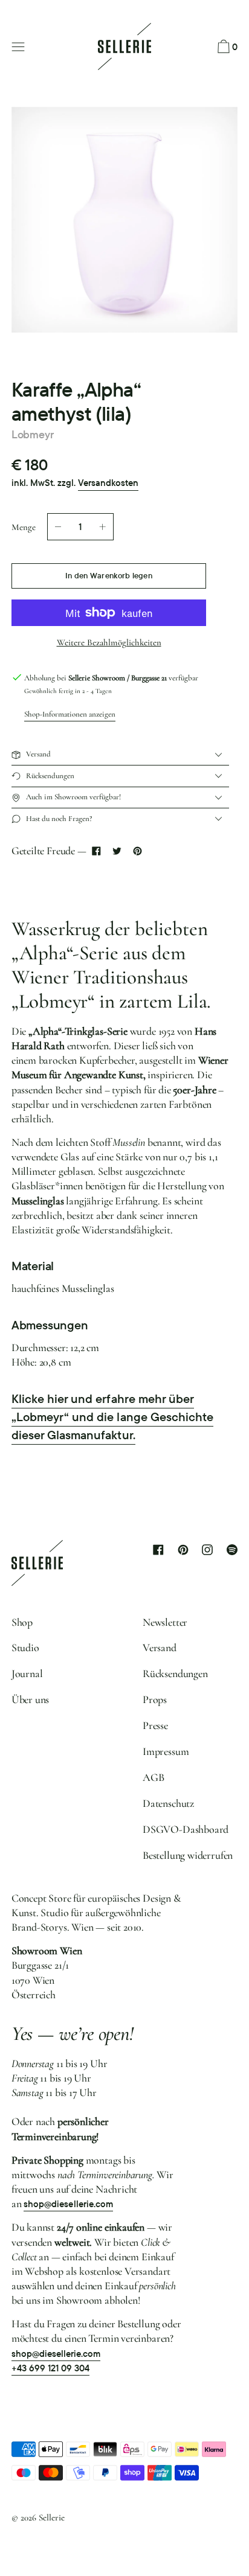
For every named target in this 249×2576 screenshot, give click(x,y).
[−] (58, 527)
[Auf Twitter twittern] (117, 851)
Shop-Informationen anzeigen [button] (70, 714)
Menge (24, 527)
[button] (226, 47)
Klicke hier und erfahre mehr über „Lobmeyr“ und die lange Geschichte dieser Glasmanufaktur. (112, 1417)
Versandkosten (108, 483)
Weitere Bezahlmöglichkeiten (109, 642)
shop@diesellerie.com (68, 2204)
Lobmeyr (33, 434)
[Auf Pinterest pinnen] (137, 851)
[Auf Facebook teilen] (97, 851)
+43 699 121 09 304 (51, 2368)
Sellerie (52, 2517)
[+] (103, 527)
